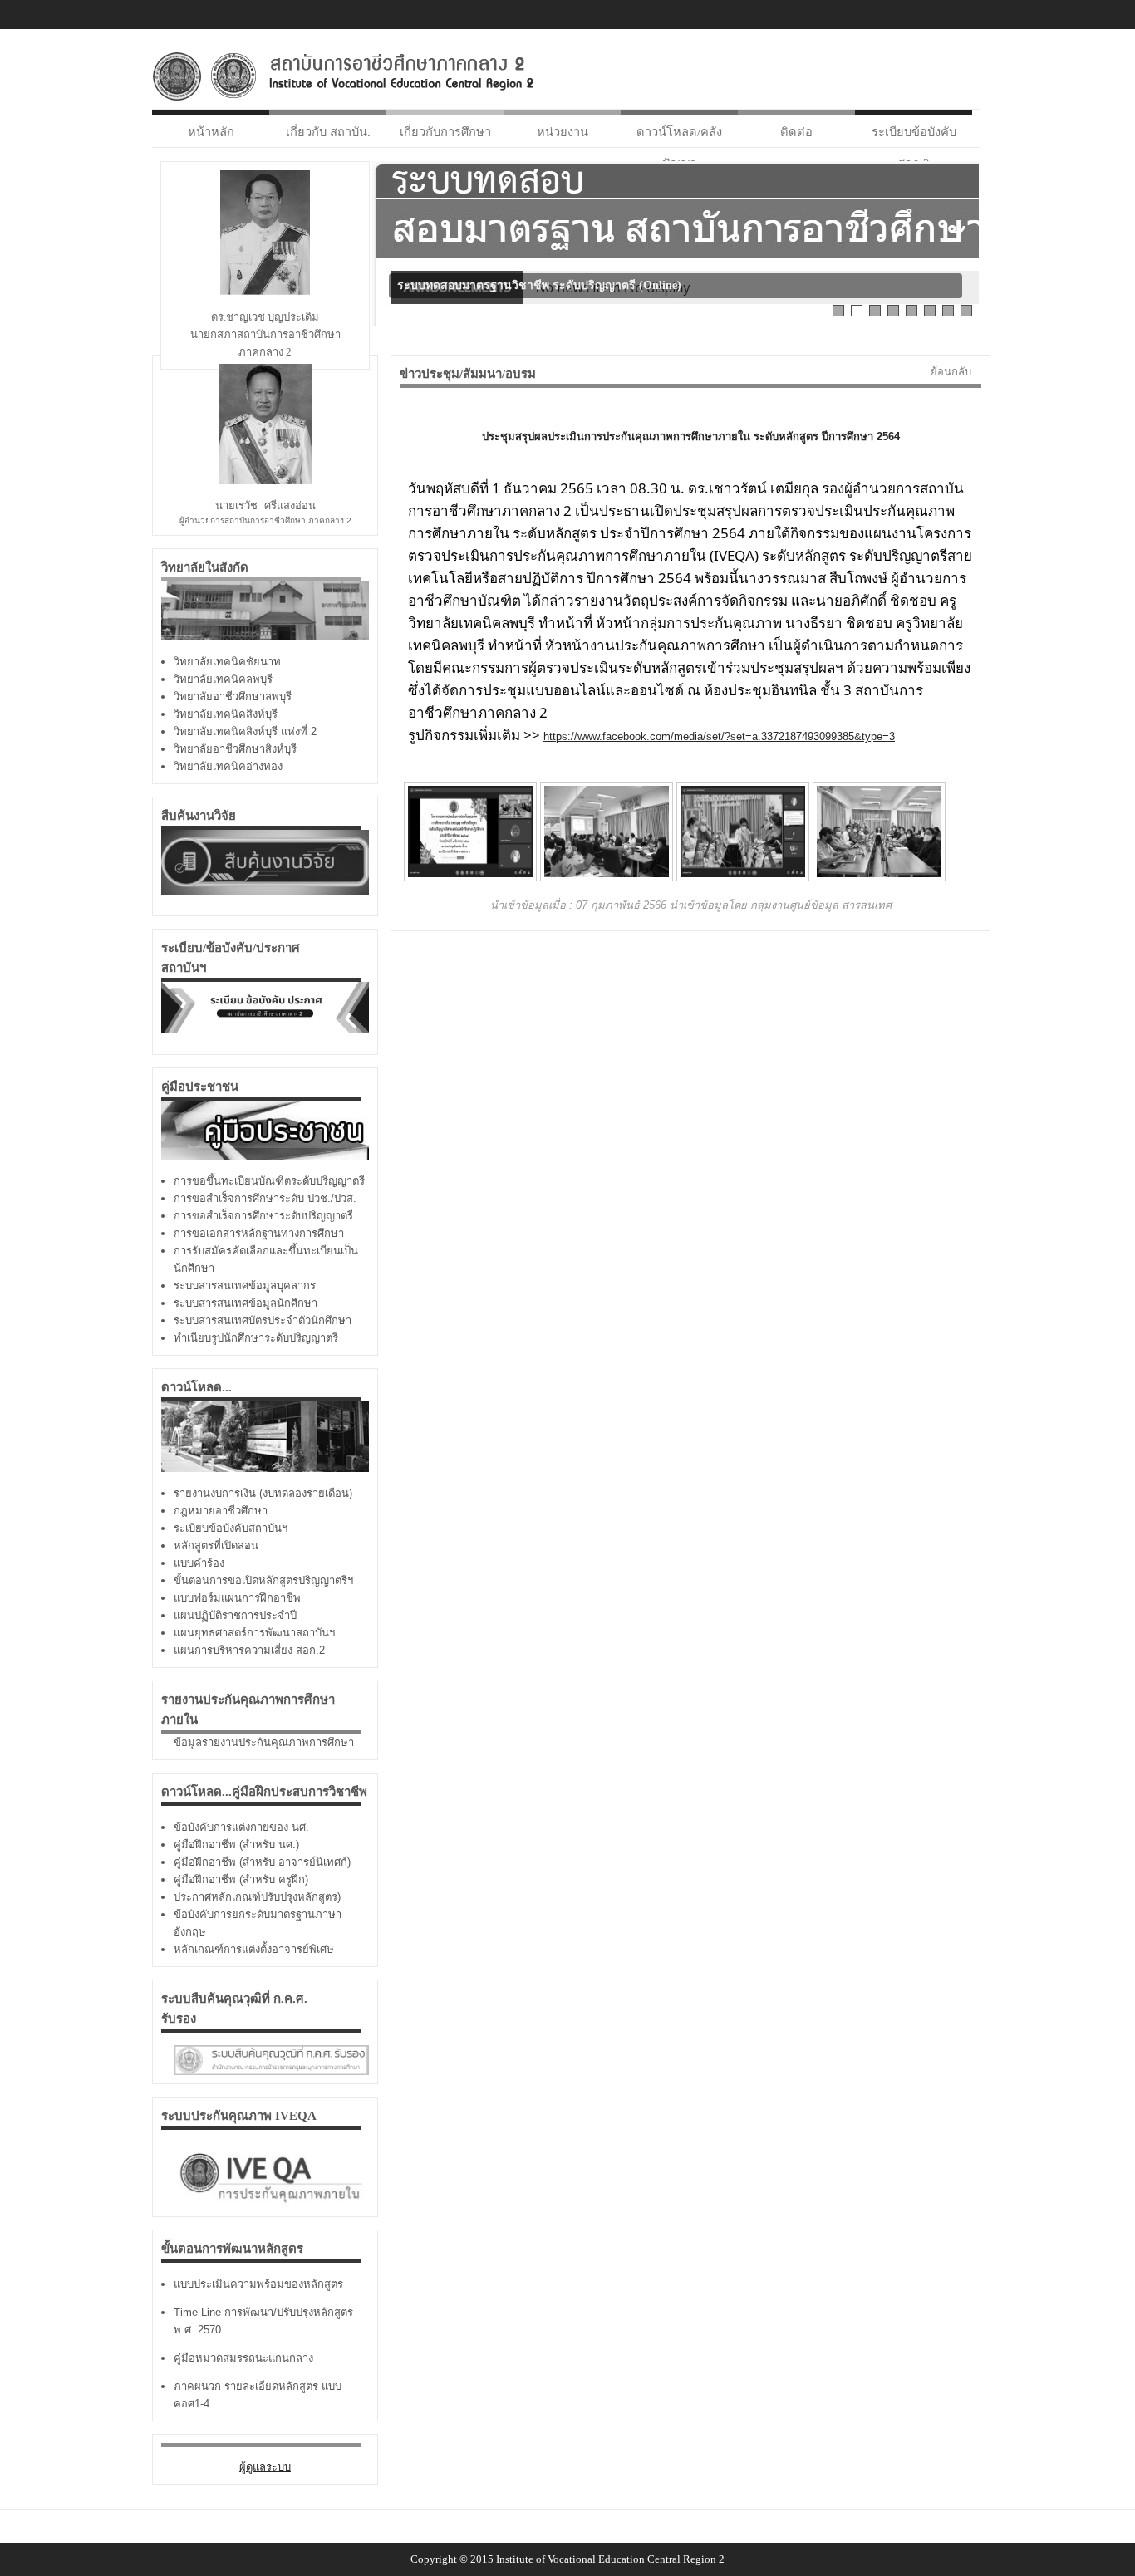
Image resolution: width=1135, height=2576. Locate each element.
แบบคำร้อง (199, 1563)
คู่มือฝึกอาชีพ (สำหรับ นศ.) (236, 1845)
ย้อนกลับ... (956, 372)
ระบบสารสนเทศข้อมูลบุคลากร (245, 1286)
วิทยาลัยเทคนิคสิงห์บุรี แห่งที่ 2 (245, 731)
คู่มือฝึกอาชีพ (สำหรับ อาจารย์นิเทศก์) (262, 1862)
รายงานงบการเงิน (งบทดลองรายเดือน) (263, 1493)
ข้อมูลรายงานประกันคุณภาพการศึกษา (264, 1742)
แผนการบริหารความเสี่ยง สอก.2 (249, 1650)
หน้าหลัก (211, 132)
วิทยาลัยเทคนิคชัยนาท (227, 662)
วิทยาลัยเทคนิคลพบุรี (223, 679)
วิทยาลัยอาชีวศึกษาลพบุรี (233, 697)
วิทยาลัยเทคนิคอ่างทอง (228, 766)
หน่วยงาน (563, 132)
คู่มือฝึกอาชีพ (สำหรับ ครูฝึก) (241, 1879)
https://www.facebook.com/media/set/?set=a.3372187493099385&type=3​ (719, 736)
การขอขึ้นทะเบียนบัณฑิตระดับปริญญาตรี (269, 1181)
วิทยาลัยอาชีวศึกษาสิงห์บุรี (235, 749)
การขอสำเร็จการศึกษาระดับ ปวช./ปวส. (265, 1198)
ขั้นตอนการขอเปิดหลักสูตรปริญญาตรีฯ (263, 1580)
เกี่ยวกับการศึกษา (445, 132)
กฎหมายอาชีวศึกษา (221, 1511)
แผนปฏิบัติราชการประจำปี (235, 1615)
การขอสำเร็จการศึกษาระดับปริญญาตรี (263, 1216)
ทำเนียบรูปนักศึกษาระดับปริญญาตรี (256, 1338)
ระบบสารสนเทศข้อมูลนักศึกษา (246, 1303)
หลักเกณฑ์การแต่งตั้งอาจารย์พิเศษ (254, 1949)
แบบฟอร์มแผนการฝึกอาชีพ (237, 1598)
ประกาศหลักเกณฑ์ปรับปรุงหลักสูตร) (257, 1897)
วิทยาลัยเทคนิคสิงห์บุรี (226, 714)
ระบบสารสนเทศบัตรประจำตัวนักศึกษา (263, 1320)
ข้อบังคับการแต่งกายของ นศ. (241, 1827)
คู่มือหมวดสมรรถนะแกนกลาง (243, 2358)
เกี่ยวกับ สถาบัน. (328, 132)
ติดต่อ (796, 132)
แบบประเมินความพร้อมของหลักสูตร (258, 2284)
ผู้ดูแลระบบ (265, 2467)
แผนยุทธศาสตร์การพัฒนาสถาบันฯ (254, 1633)
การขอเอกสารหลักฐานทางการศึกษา (259, 1233)
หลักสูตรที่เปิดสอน (216, 1546)
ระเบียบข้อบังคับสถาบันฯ (231, 1528)
